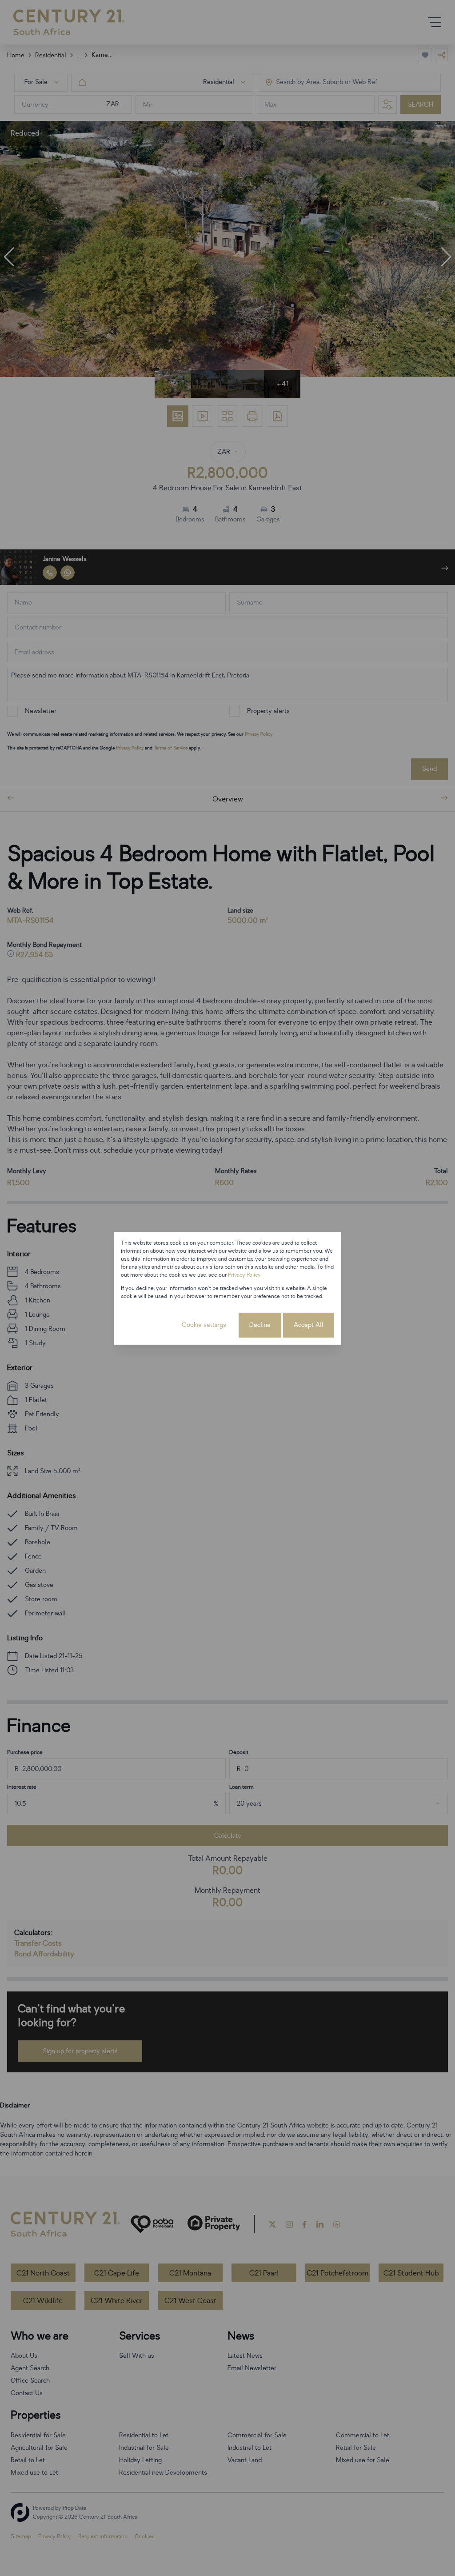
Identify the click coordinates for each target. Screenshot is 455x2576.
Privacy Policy (244, 1275)
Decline (260, 1325)
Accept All (309, 1325)
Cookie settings (204, 1325)
